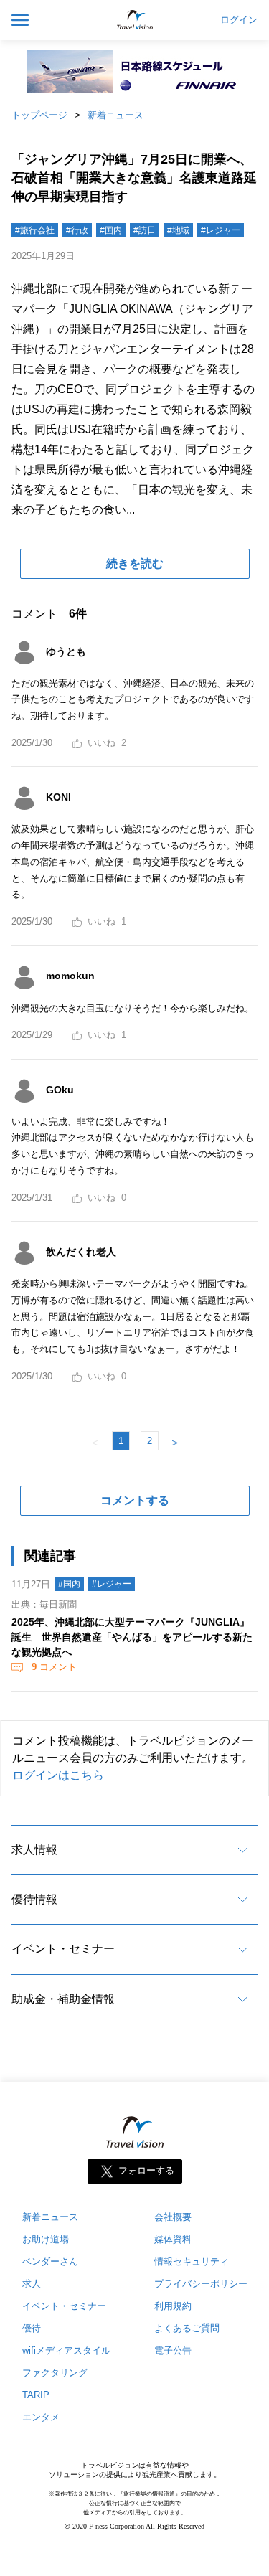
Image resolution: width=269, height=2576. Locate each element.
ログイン (239, 20)
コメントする (135, 1500)
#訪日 (145, 230)
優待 (32, 2328)
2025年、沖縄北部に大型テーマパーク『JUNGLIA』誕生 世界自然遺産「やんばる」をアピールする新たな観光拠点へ (132, 1637)
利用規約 (173, 2306)
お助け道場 (46, 2239)
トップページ (39, 115)
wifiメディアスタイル (66, 2350)
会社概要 (173, 2217)
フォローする (146, 2171)
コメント (54, 1667)
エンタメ (41, 2417)
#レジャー (221, 230)
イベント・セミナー (63, 1949)
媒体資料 (173, 2239)
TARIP (36, 2395)
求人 (32, 2284)
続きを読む (135, 563)
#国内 (111, 230)
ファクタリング (55, 2373)
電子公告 (173, 2350)
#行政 (77, 230)
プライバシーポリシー (201, 2284)
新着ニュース (115, 115)
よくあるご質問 (187, 2328)
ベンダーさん (50, 2261)
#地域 (178, 230)
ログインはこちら (58, 1775)
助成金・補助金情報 (63, 1999)
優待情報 (34, 1899)
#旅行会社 (35, 230)
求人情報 (34, 1850)
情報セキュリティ (192, 2261)
